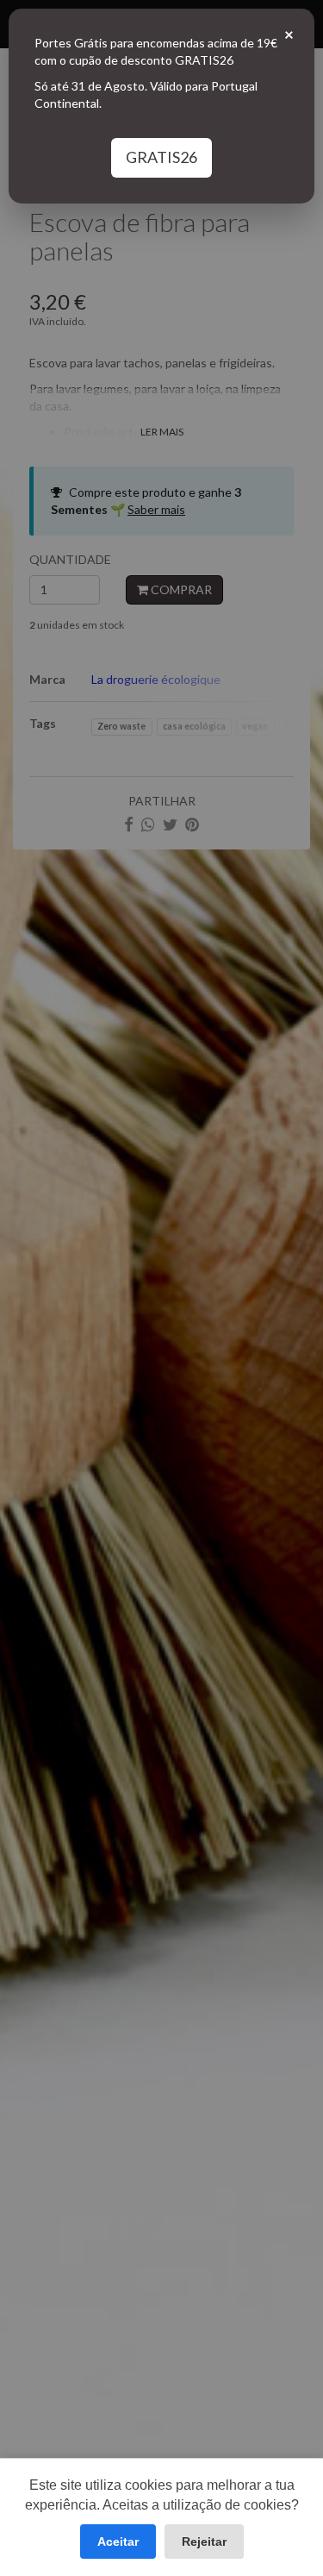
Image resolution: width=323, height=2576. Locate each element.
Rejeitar (204, 2542)
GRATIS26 (161, 157)
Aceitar (118, 2542)
